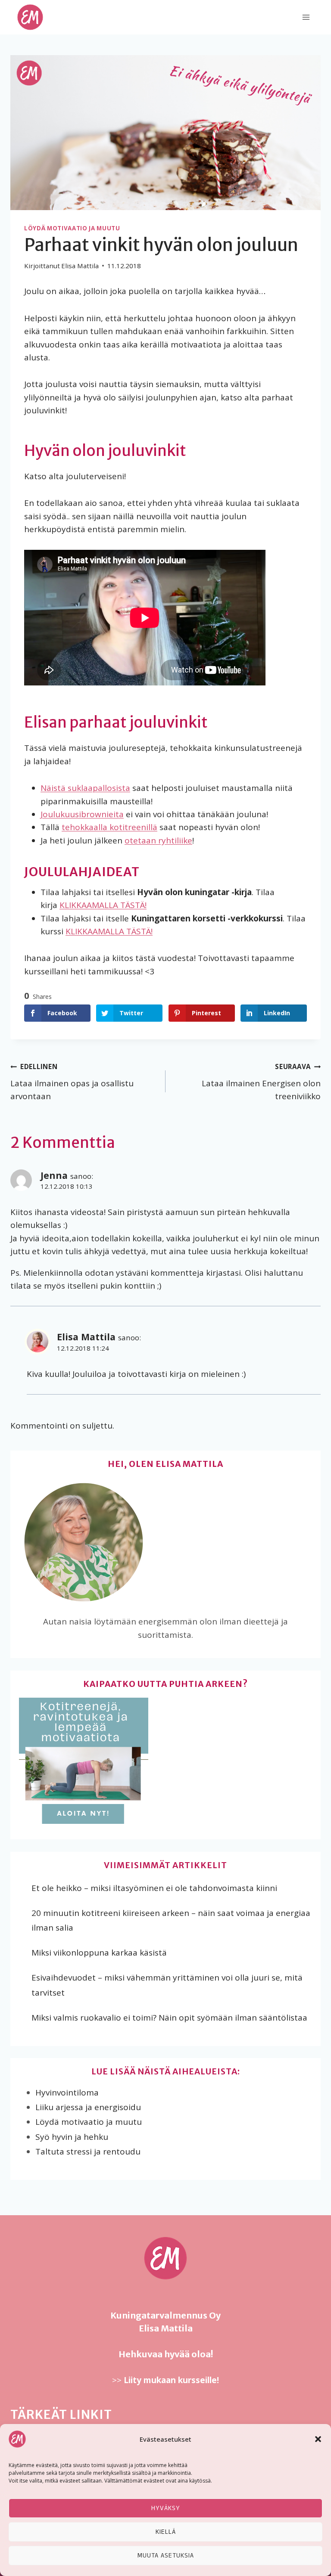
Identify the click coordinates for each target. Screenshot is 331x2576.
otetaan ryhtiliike (158, 840)
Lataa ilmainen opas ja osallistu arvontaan (72, 1082)
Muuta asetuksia (166, 2556)
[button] (318, 2439)
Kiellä (166, 2532)
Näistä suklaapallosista (85, 788)
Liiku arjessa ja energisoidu (88, 2107)
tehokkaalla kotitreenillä (109, 827)
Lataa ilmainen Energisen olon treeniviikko (261, 1082)
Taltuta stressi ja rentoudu (88, 2151)
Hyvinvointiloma (67, 2092)
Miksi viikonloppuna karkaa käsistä (99, 1953)
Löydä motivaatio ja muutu (72, 228)
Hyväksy (166, 2508)
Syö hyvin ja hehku (72, 2137)
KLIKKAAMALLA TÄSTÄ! (103, 905)
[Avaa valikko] (306, 17)
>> (165, 2380)
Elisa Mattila (86, 1337)
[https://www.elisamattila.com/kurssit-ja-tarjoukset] (165, 1762)
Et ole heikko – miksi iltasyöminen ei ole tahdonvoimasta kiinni (154, 1888)
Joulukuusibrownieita (82, 814)
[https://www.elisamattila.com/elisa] (165, 1542)
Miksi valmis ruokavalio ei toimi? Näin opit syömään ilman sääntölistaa (169, 2018)
